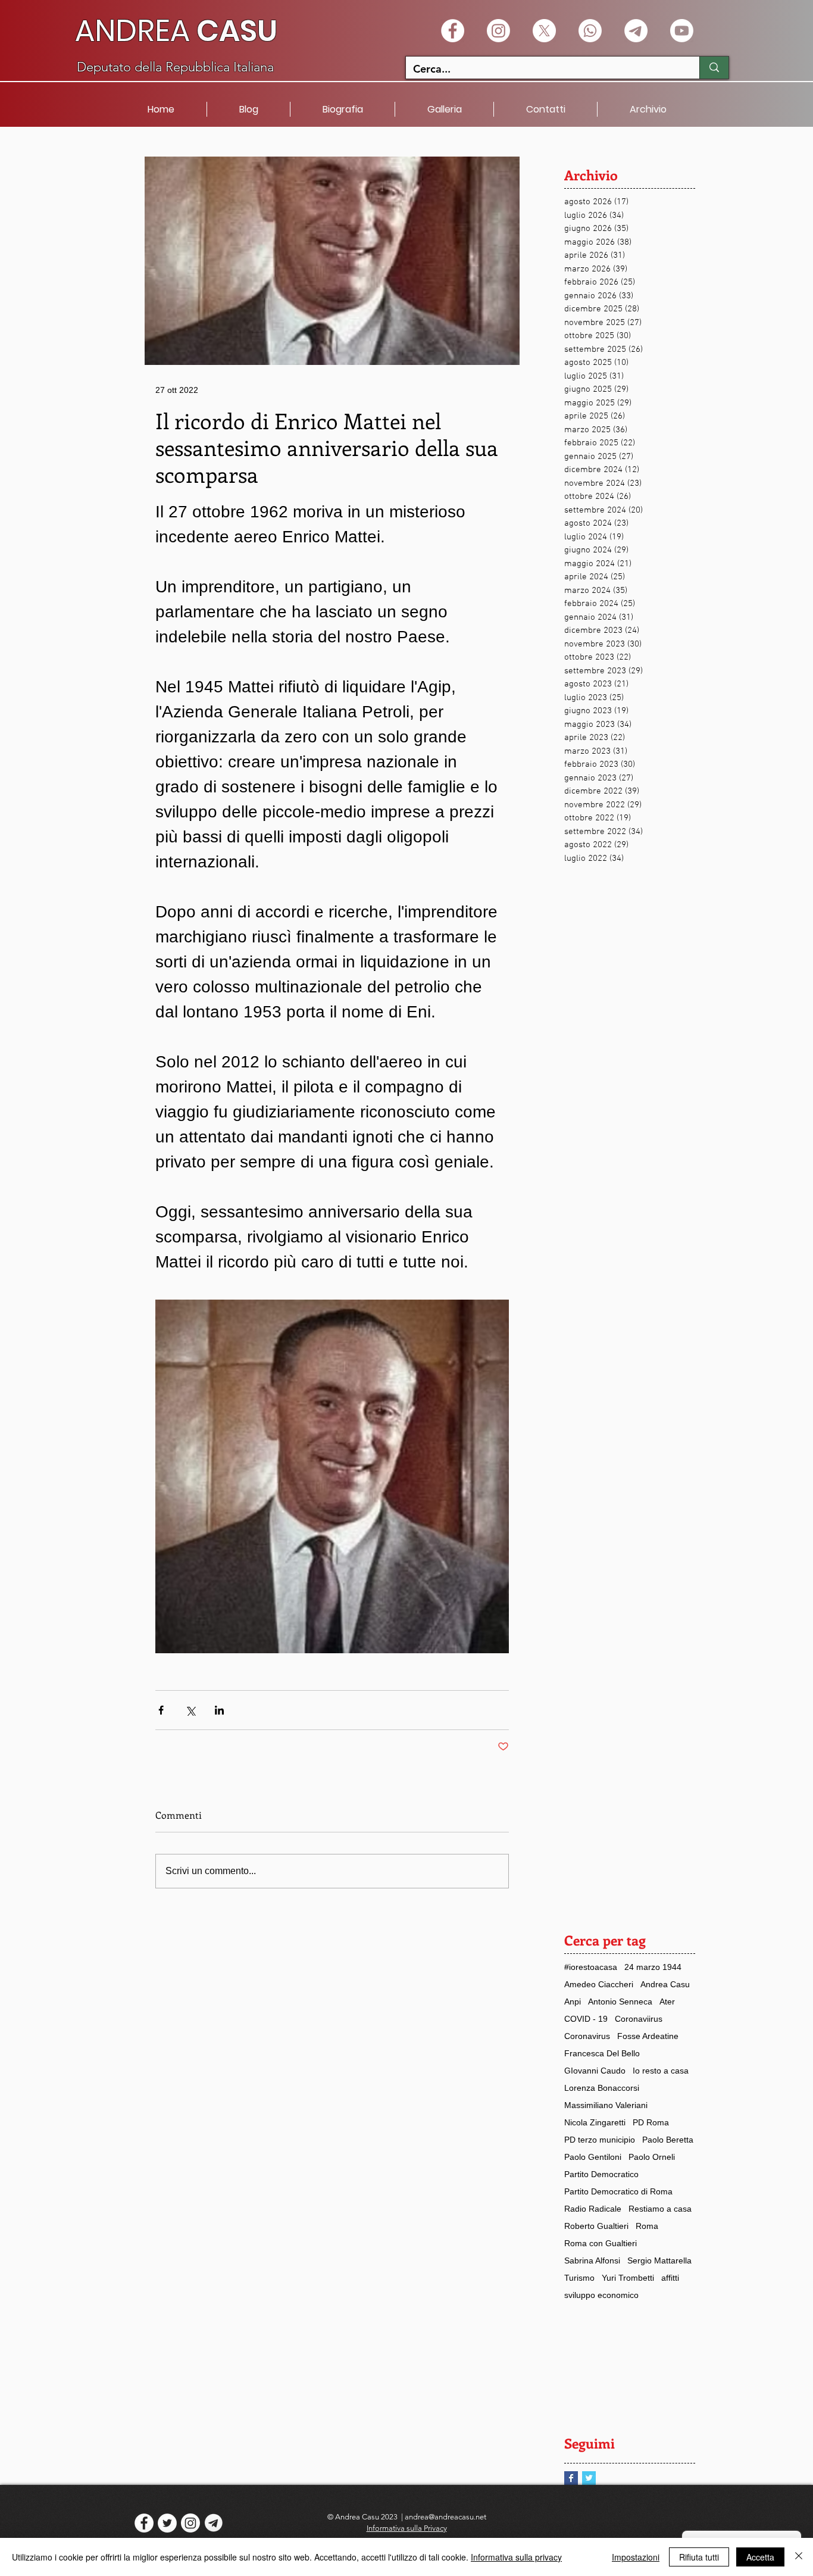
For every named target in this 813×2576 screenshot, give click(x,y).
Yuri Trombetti (628, 2278)
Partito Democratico (601, 2174)
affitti (670, 2278)
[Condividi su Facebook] (161, 1710)
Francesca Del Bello (602, 2053)
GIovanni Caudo (595, 2071)
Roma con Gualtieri (601, 2243)
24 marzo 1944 (653, 1967)
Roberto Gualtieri (596, 2226)
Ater (667, 2002)
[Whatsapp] (590, 31)
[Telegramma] (636, 31)
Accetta (760, 2557)
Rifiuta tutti (699, 2557)
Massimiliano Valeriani (606, 2105)
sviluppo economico (601, 2295)
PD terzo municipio (600, 2140)
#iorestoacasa (591, 1967)
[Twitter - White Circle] (167, 2523)
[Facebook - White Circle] (453, 31)
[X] (544, 31)
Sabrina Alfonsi (592, 2260)
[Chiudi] (799, 2557)
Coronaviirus (639, 2019)
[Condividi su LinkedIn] (219, 1710)
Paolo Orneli (652, 2157)
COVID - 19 (586, 2019)
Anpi (573, 2002)
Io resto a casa (661, 2071)
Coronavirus (587, 2036)
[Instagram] (498, 31)
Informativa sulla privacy (516, 2557)
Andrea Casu (665, 1984)
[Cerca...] (714, 68)
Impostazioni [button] (636, 2557)
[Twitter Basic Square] (589, 2478)
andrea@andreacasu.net (445, 2517)
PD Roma (651, 2122)
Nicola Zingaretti (595, 2122)
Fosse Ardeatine (648, 2036)
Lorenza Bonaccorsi (602, 2088)
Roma (647, 2226)
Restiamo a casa (660, 2209)
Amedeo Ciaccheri (599, 1984)
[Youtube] (682, 31)
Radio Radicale (593, 2209)
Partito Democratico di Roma (618, 2191)
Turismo (579, 2278)
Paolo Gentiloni (593, 2157)
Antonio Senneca (620, 2002)
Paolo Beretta (668, 2140)
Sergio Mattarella (659, 2260)
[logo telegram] (214, 2523)
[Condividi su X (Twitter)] (190, 1710)
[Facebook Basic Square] (571, 2478)
